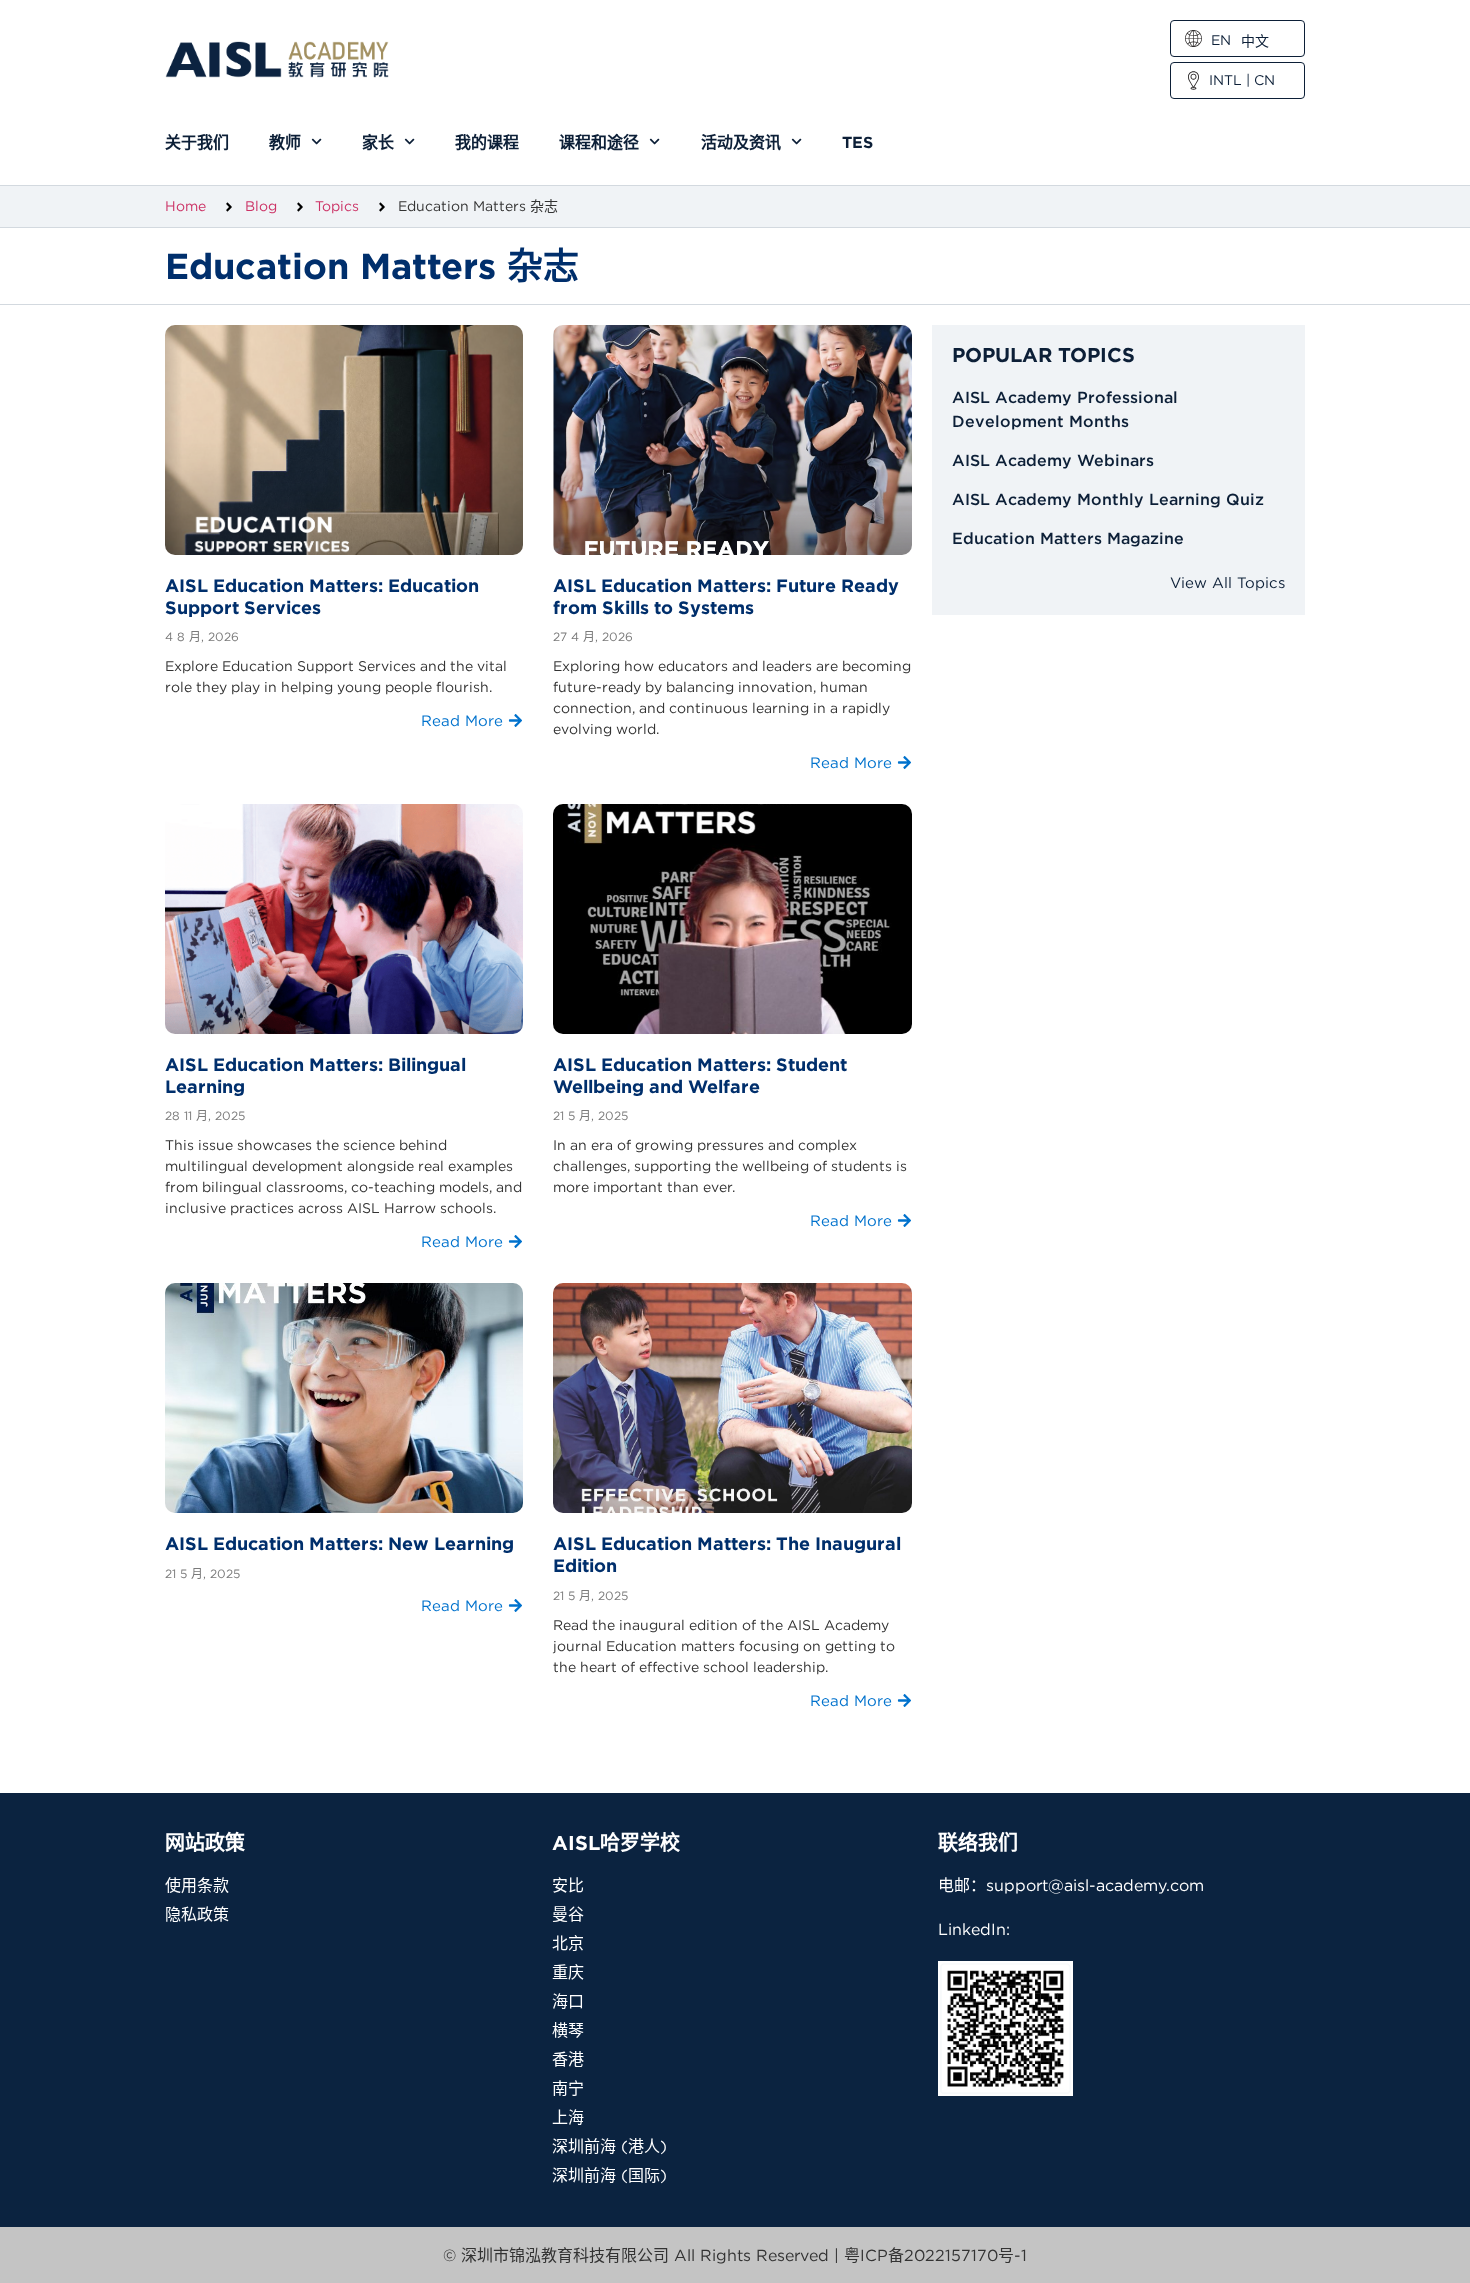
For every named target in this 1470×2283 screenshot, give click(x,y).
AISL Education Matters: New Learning (339, 1543)
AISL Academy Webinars (1053, 460)
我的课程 (487, 142)
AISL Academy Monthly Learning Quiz (1108, 499)
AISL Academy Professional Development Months (1065, 409)
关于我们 (197, 142)
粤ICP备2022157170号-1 (935, 2255)
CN (1264, 80)
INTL (1225, 80)
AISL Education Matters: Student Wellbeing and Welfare (700, 1075)
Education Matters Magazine (1068, 538)
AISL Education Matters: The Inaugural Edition (727, 1554)
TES (857, 142)
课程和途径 (599, 142)
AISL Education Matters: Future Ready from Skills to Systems (726, 596)
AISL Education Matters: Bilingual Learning (315, 1075)
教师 (285, 142)
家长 (378, 142)
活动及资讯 (741, 142)
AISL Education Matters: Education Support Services (322, 596)
